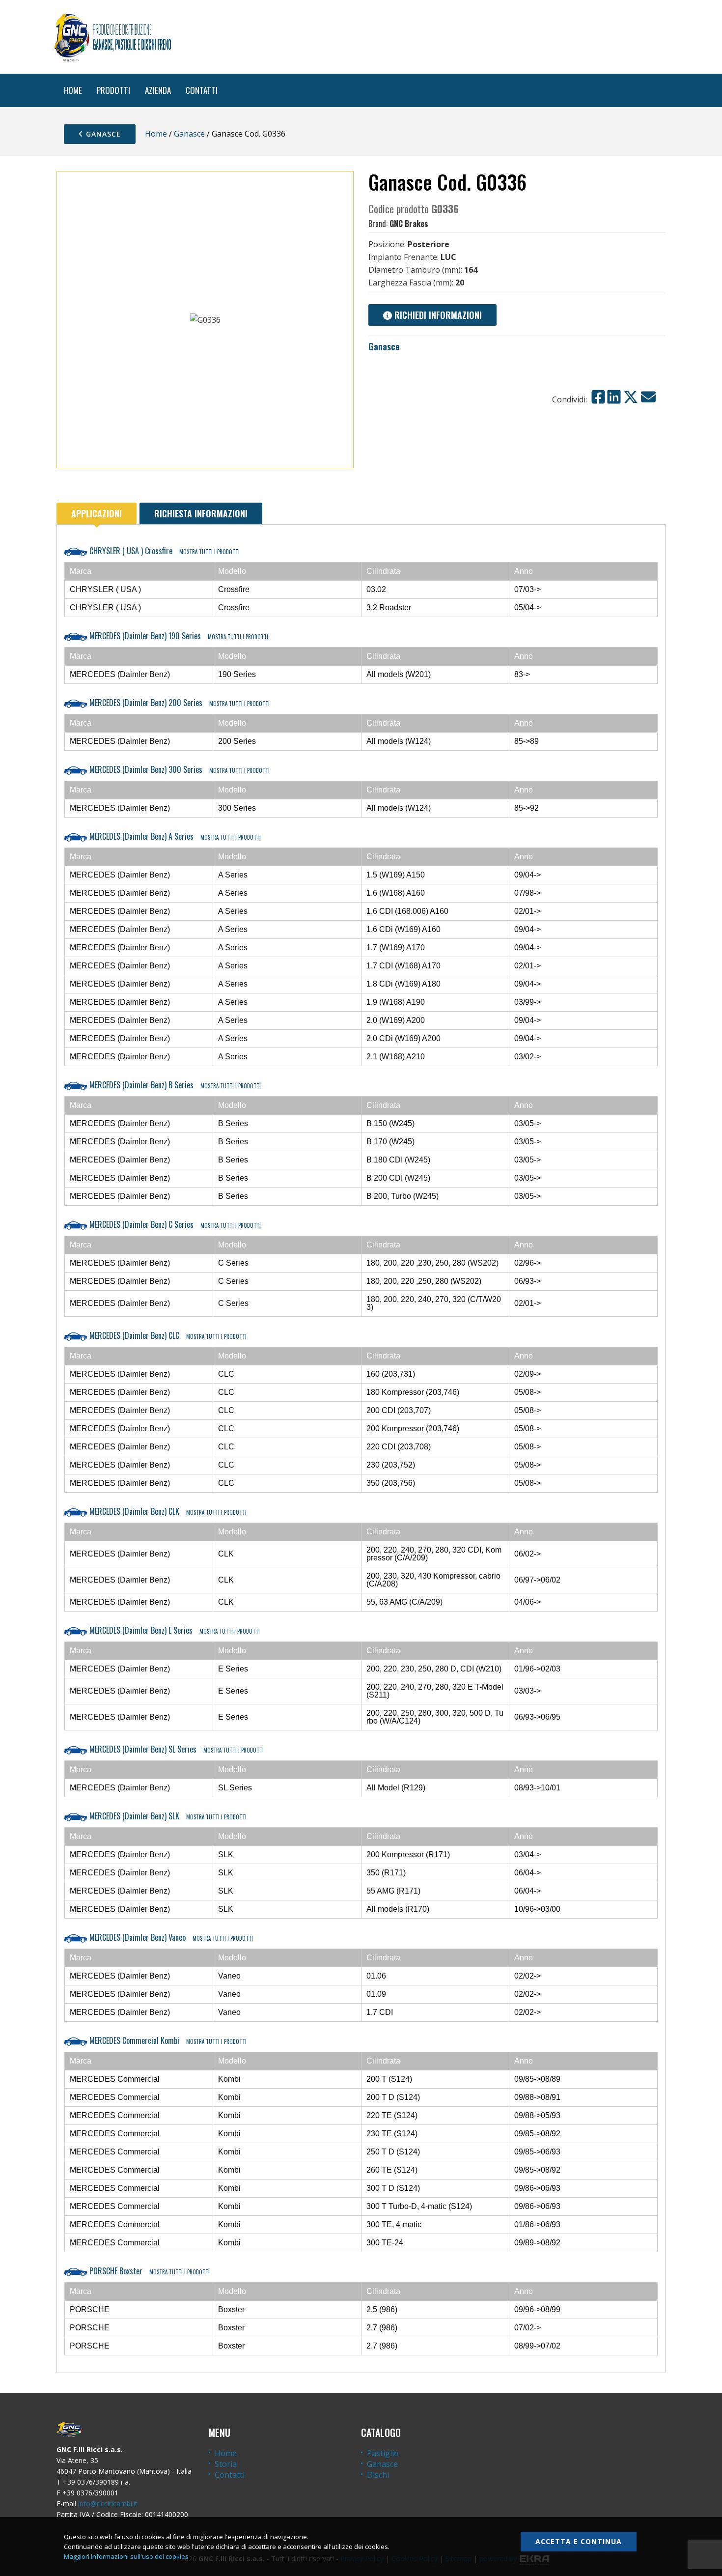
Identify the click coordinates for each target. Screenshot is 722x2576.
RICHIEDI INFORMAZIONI (437, 315)
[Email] (648, 397)
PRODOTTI (113, 90)
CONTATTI (202, 90)
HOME (73, 90)
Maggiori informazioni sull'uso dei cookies (126, 2556)
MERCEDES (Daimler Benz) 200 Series (179, 703)
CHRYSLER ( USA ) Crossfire (164, 551)
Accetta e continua (579, 2541)
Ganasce (102, 134)
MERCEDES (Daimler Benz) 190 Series (178, 636)
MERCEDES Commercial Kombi (167, 2040)
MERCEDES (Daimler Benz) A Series (174, 836)
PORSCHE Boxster (149, 2271)
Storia (226, 2464)
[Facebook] (598, 397)
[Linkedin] (614, 397)
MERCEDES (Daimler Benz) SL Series (176, 1749)
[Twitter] (631, 397)
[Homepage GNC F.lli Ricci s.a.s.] (112, 37)
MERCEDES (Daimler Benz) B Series (174, 1085)
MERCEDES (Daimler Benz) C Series (174, 1224)
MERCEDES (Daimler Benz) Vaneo (170, 1937)
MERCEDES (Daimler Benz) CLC (167, 1335)
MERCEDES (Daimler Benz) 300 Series (179, 769)
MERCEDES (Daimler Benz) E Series (174, 1630)
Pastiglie (383, 2453)
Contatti (230, 2475)
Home (156, 134)
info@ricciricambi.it (108, 2504)
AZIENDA (158, 90)
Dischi (378, 2475)
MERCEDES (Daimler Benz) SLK (167, 1816)
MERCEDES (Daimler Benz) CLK (167, 1511)
